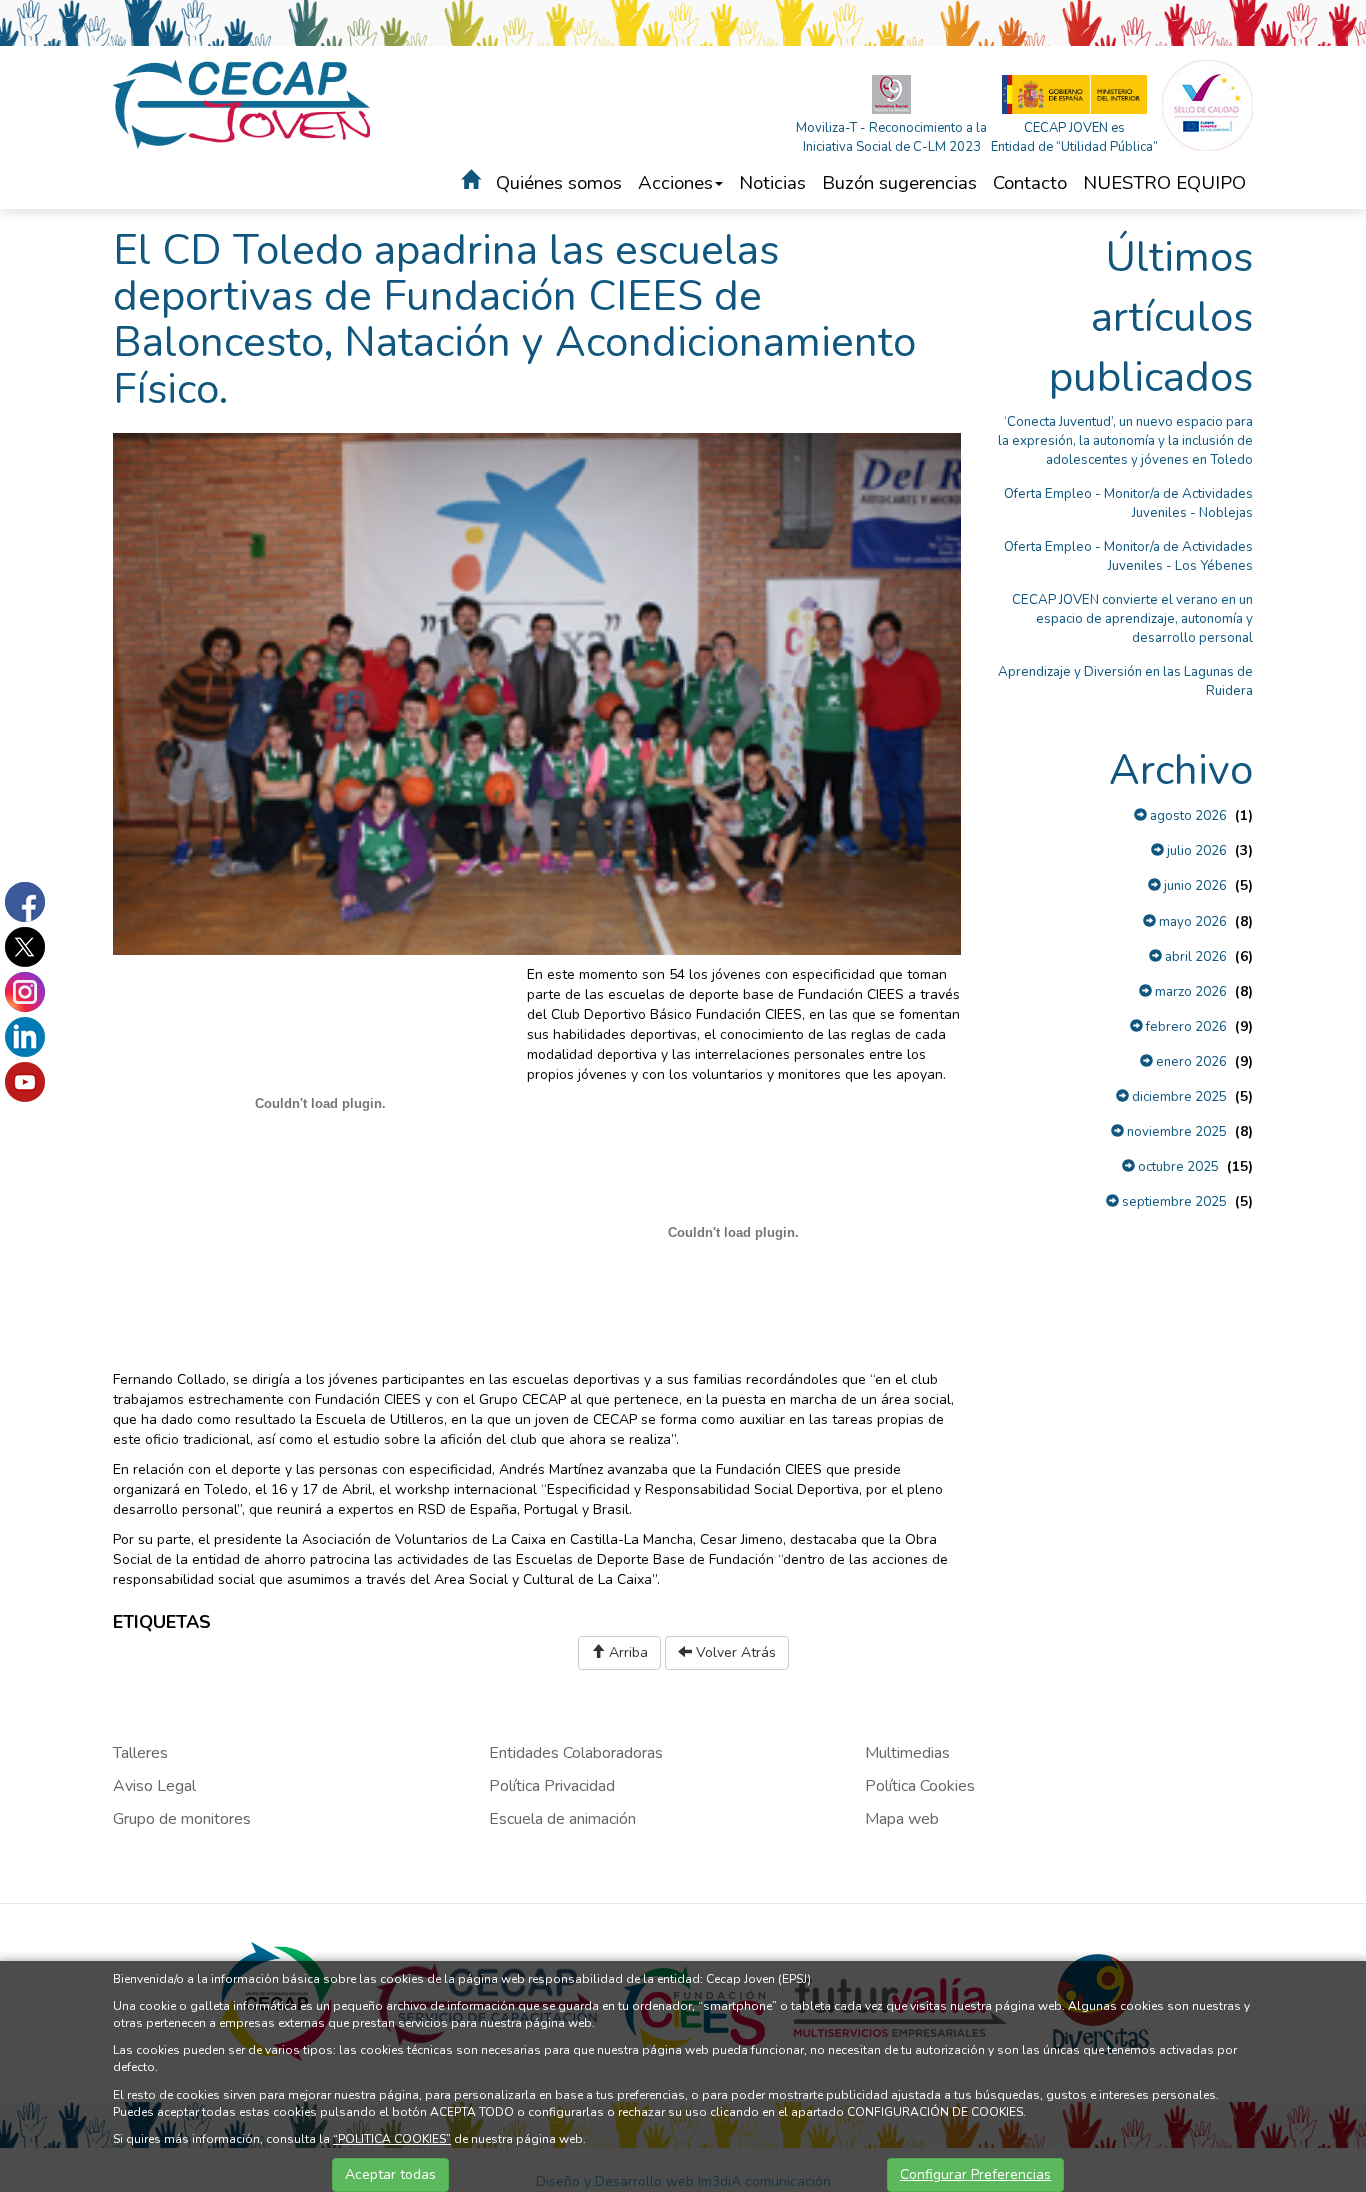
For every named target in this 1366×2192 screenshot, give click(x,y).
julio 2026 (1195, 851)
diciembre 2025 (1178, 1097)
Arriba (626, 1652)
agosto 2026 (1187, 816)
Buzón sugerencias (899, 183)
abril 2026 (1194, 957)
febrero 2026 (1185, 1027)
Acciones (675, 183)
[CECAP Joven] (243, 103)
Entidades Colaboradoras (576, 1753)
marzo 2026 (1189, 992)
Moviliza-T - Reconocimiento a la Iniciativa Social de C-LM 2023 (891, 137)
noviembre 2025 (1175, 1132)
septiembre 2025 (1173, 1202)
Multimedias (907, 1753)
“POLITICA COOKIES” (392, 2139)
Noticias (772, 183)
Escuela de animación (562, 1819)
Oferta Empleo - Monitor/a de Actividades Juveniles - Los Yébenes (1128, 556)
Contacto (1030, 183)
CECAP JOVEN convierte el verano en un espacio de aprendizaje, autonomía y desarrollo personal (1132, 619)
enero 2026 (1190, 1062)
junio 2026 (1194, 886)
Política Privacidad (552, 1786)
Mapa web (902, 1819)
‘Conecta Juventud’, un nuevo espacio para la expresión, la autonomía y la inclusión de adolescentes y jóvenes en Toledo (1125, 441)
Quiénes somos (559, 183)
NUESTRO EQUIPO (1164, 183)
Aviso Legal (154, 1786)
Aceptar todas (390, 2174)
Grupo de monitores (182, 1819)
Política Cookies (920, 1786)
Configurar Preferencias (975, 2174)
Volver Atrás (734, 1652)
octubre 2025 (1177, 1167)
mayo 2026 (1191, 922)
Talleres (140, 1753)
